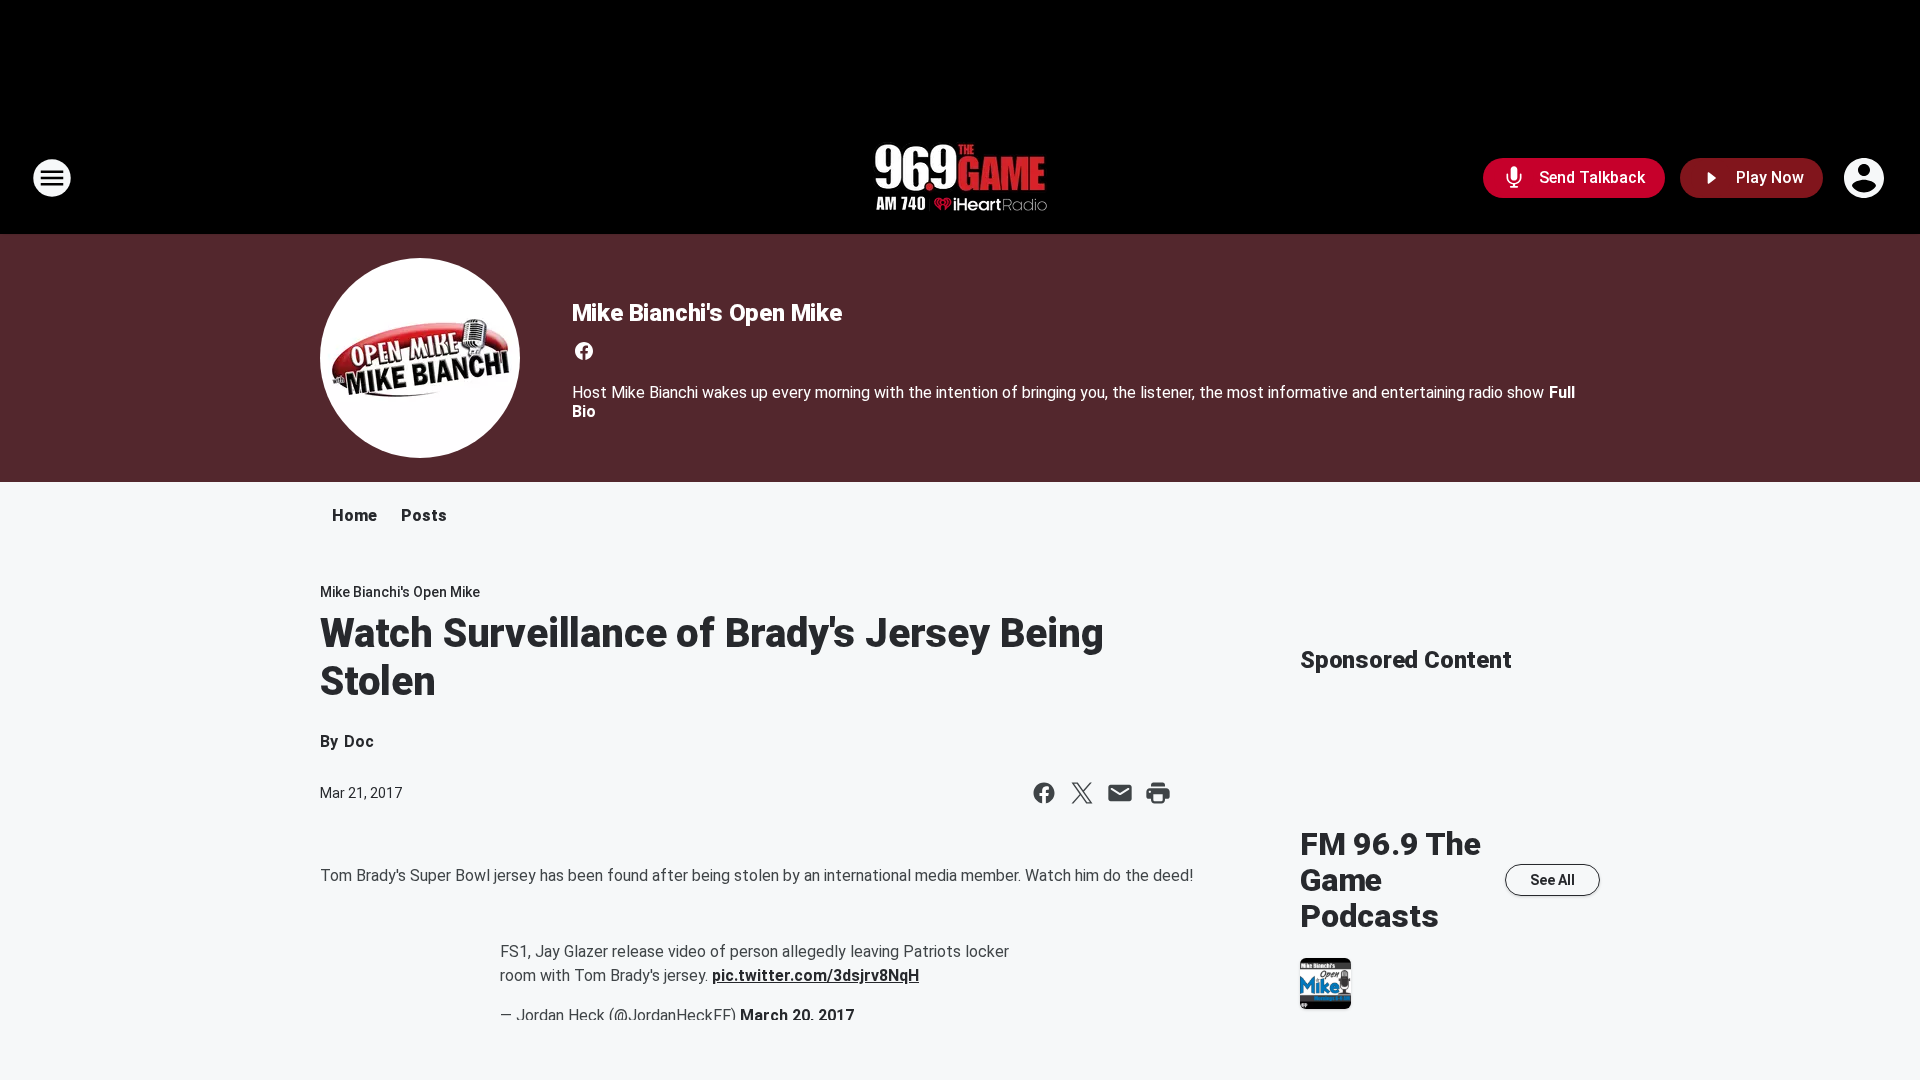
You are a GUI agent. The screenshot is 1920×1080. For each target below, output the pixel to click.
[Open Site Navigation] (52, 178)
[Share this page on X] (1082, 793)
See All (1552, 880)
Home (354, 515)
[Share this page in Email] (1120, 793)
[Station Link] (960, 178)
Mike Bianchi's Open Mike (707, 313)
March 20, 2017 (797, 1015)
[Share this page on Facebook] (1044, 793)
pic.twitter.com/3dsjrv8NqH (815, 975)
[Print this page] (1158, 793)
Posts (424, 515)
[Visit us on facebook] (584, 351)
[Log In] (1866, 178)
